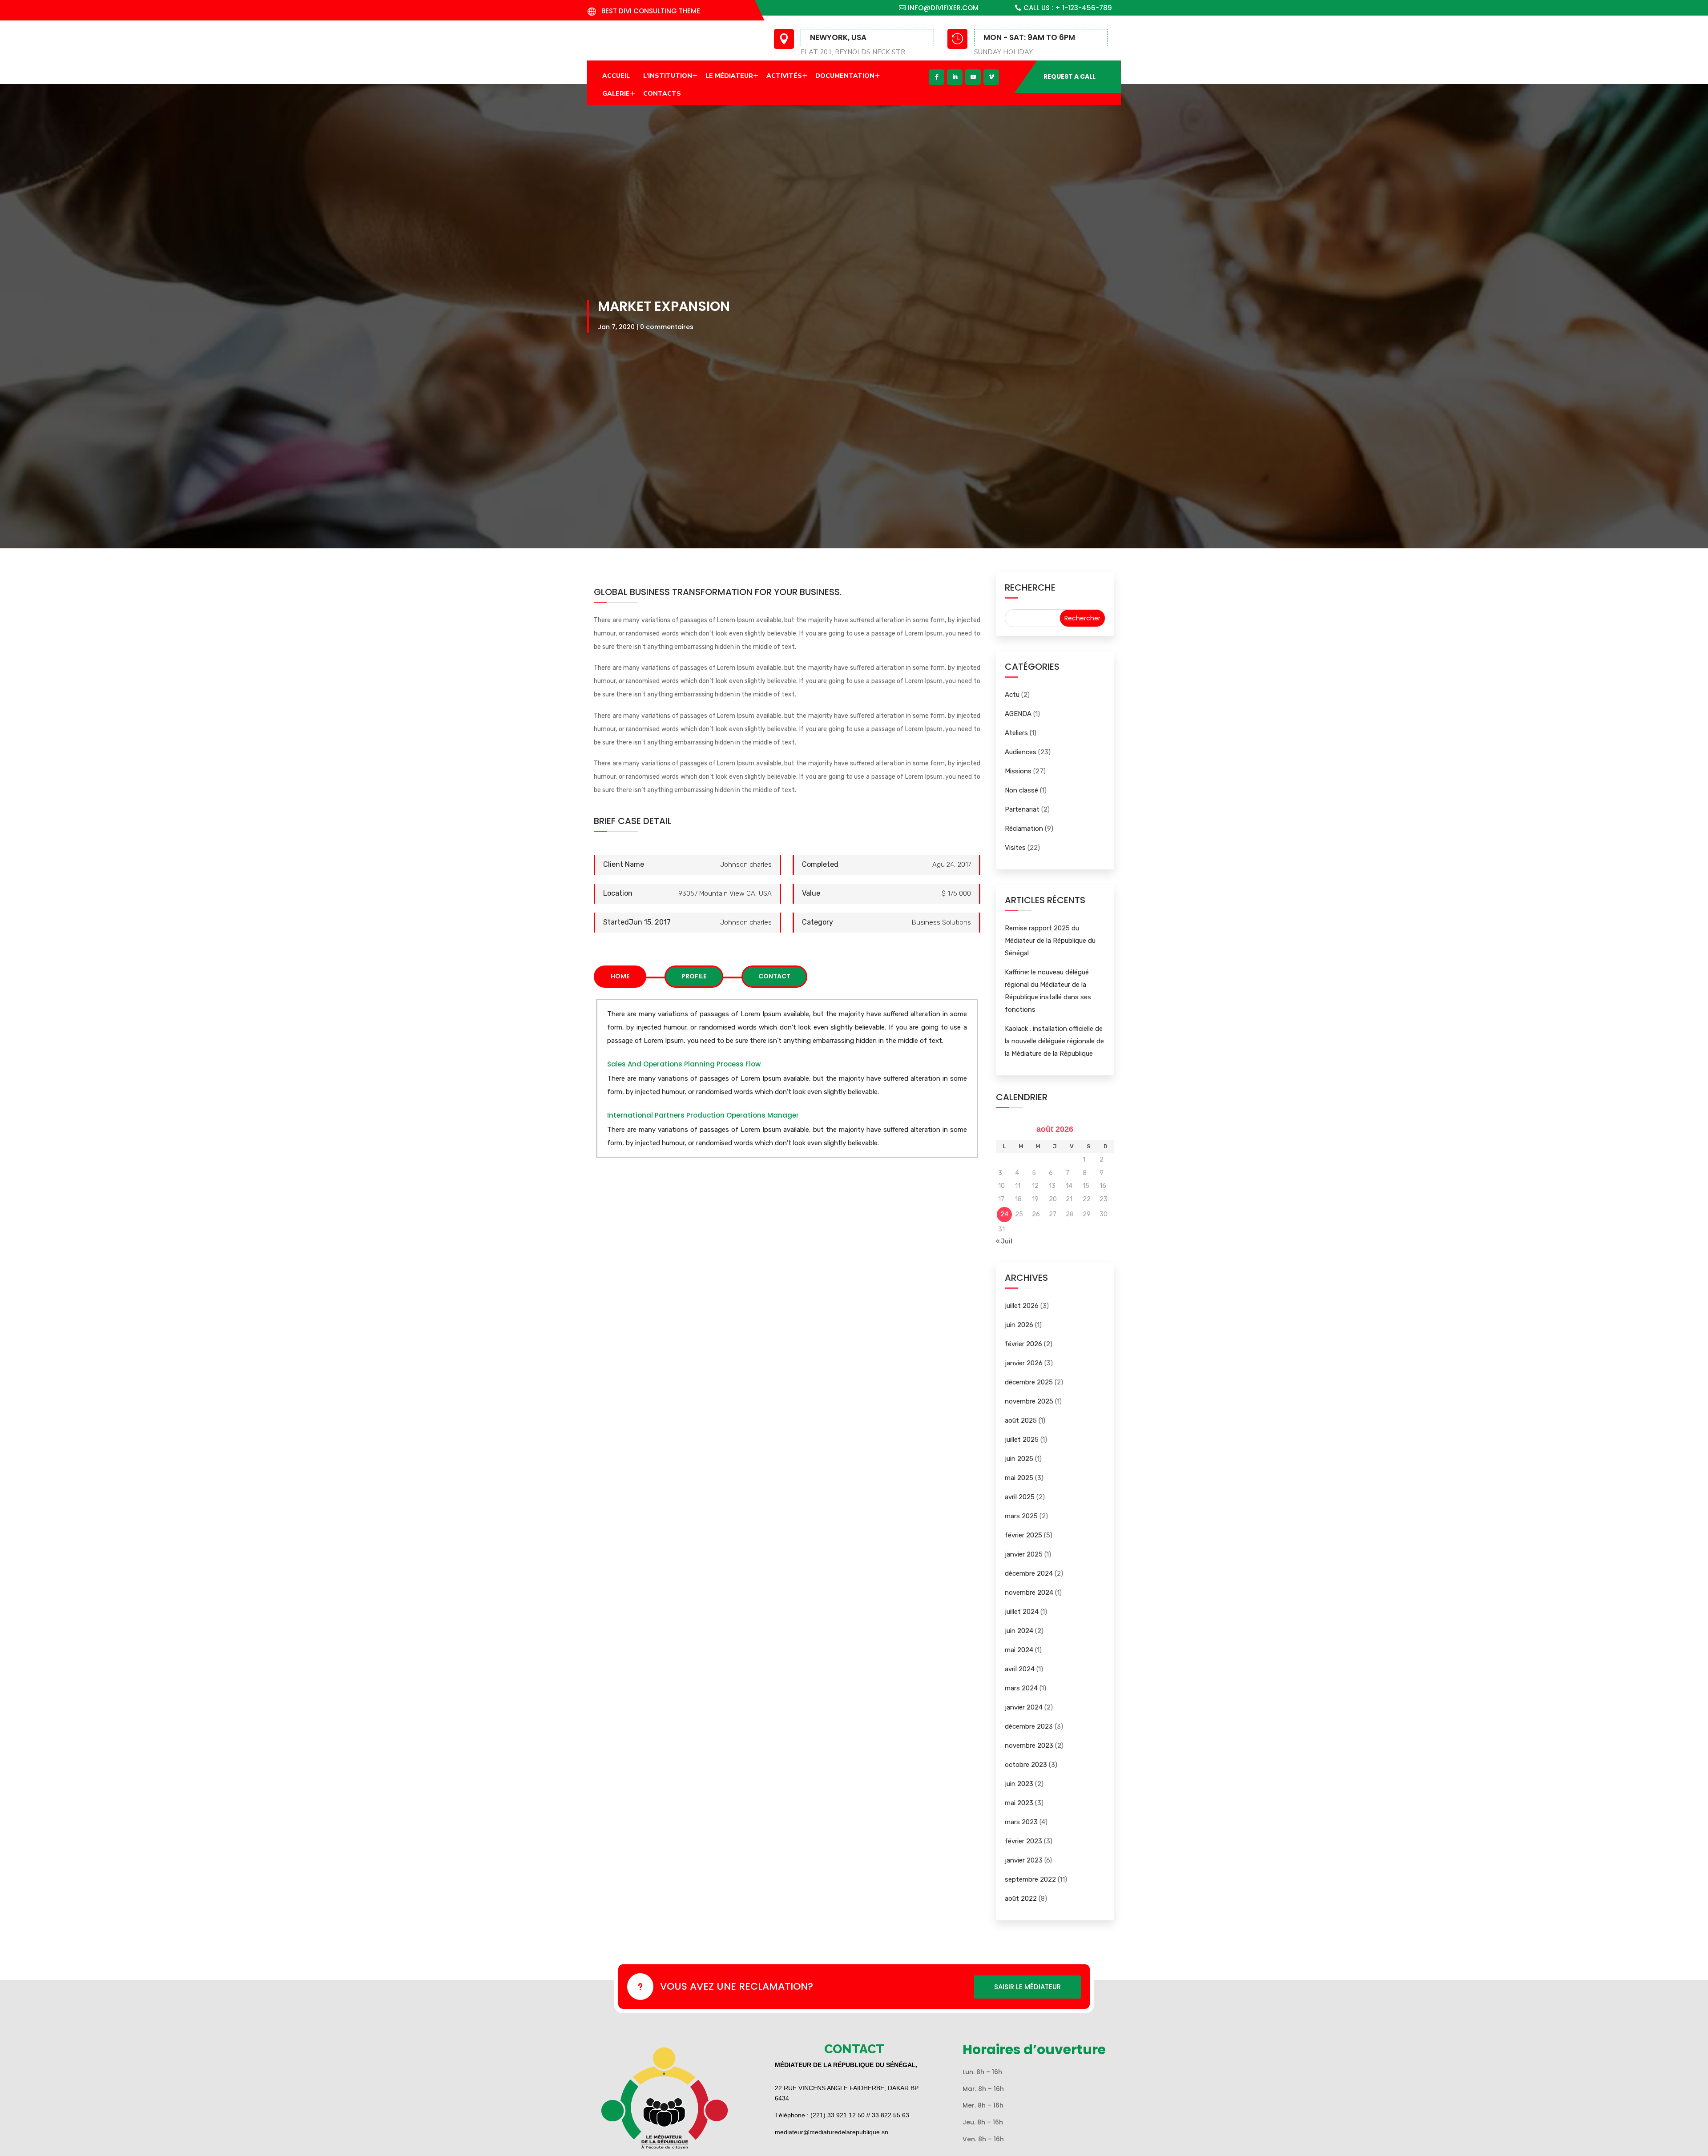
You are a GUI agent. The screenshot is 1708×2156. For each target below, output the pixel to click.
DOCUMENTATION (845, 76)
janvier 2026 (1024, 1363)
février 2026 (1023, 1344)
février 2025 (1023, 1535)
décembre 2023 (1029, 1726)
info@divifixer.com (943, 8)
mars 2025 (1021, 1516)
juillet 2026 (1022, 1306)
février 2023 (1023, 1841)
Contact (774, 976)
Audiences (1021, 752)
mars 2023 (1021, 1822)
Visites (1015, 848)
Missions (1018, 771)
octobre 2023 (1026, 1765)
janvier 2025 (1024, 1554)
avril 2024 (1020, 1669)
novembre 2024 (1029, 1593)
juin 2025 (1019, 1459)
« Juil (1004, 1241)
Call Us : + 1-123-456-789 (1068, 8)
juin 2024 (1019, 1631)
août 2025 (1021, 1420)
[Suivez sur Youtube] (973, 77)
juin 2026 (1019, 1325)
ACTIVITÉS (784, 76)
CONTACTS (662, 94)
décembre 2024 (1029, 1573)
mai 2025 (1019, 1478)
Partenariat (1022, 809)
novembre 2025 (1029, 1401)
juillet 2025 (1022, 1440)
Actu (1012, 695)
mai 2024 (1019, 1650)
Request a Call (1070, 76)
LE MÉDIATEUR (729, 76)
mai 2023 (1019, 1803)
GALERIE (616, 94)
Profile (694, 976)
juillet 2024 (1022, 1612)
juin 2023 (1019, 1784)
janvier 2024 (1024, 1707)
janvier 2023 (1024, 1860)
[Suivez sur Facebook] (937, 77)
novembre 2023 (1029, 1746)
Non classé (1021, 790)
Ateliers (1016, 733)
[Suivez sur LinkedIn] (955, 77)
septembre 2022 (1030, 1879)
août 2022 (1021, 1899)
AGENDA (1018, 714)
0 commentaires (667, 327)
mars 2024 (1021, 1688)
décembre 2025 (1029, 1382)
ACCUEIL (616, 76)
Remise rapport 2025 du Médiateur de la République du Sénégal (1050, 941)
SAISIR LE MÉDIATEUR (1027, 1987)
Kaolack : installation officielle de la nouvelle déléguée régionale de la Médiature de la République (1054, 1041)
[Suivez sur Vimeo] (991, 77)
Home (620, 976)
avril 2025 (1020, 1497)
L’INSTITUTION (668, 76)
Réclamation (1024, 829)
